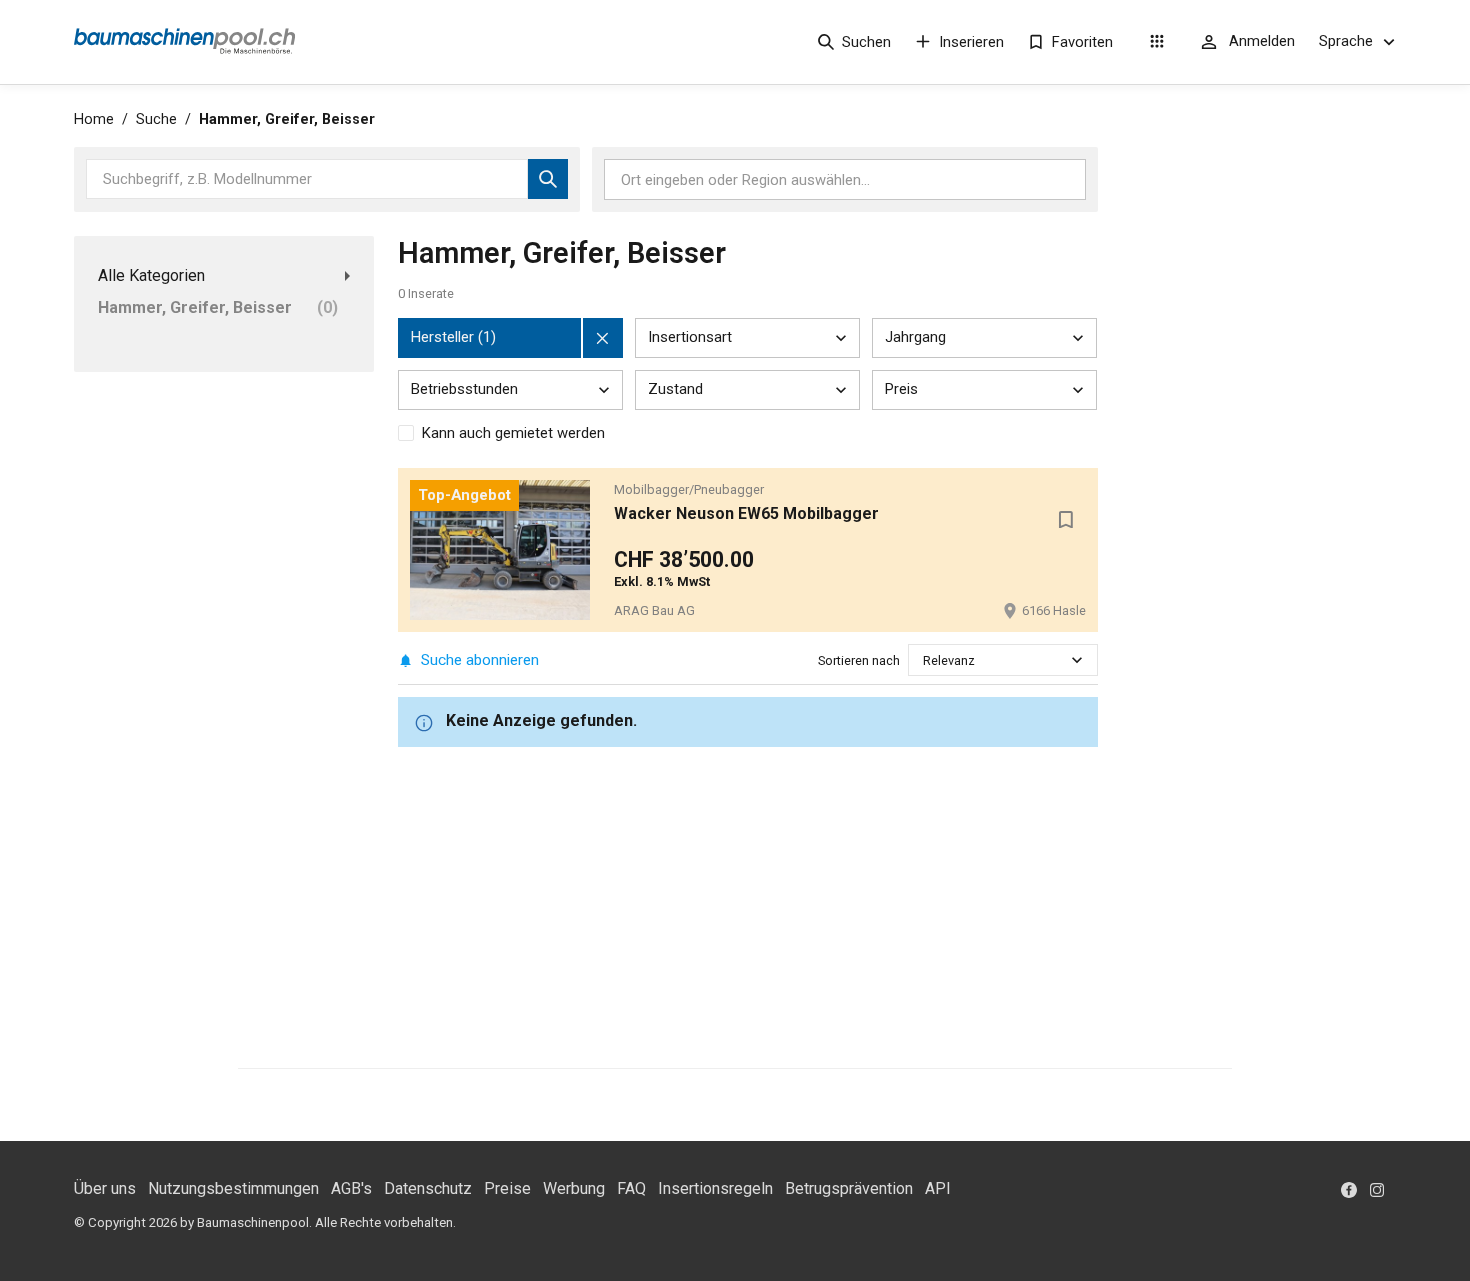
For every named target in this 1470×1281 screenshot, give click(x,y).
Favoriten (1082, 42)
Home (94, 119)
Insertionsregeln (715, 1188)
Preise (507, 1188)
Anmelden (1262, 41)
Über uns (105, 1188)
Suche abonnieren (480, 660)
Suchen (866, 42)
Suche (156, 119)
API (938, 1188)
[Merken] (1066, 520)
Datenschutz (428, 1188)
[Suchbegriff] (548, 179)
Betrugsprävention (849, 1188)
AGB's (351, 1188)
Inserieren (971, 42)
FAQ (631, 1188)
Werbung (574, 1188)
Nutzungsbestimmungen (233, 1188)
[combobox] (924, 660)
